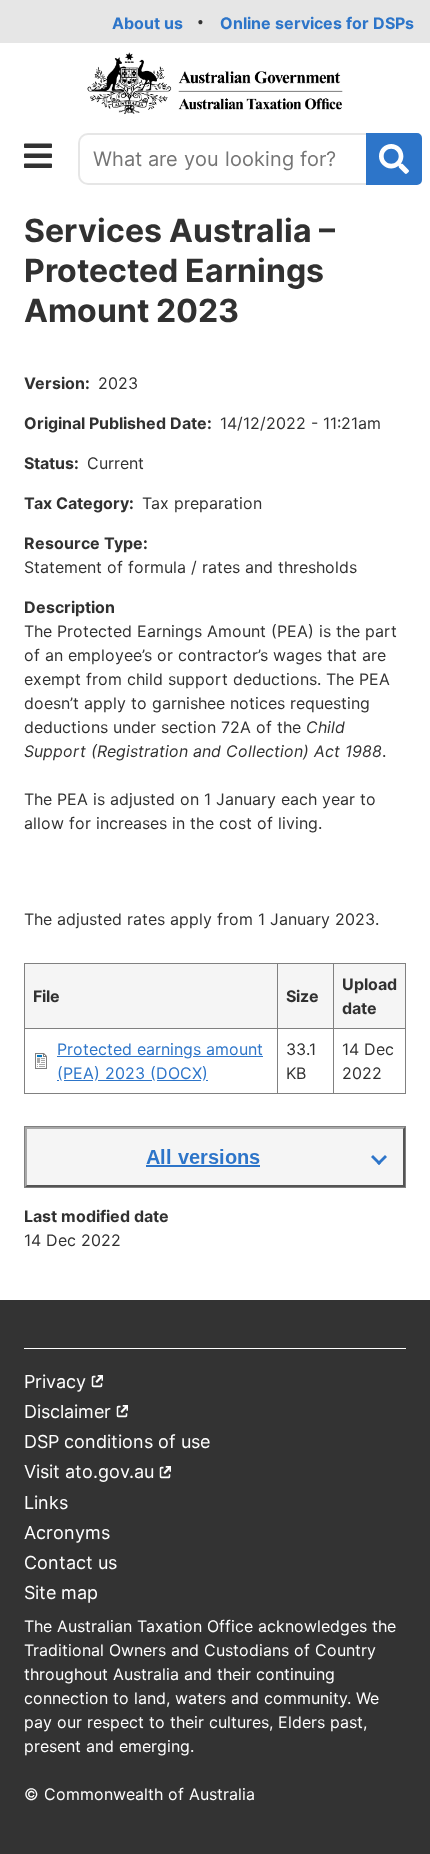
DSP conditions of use (117, 1441)
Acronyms (67, 1532)
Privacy (64, 1385)
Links (46, 1502)
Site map (61, 1592)
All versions (203, 1157)
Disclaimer (77, 1415)
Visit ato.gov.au (98, 1475)
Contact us (70, 1562)
